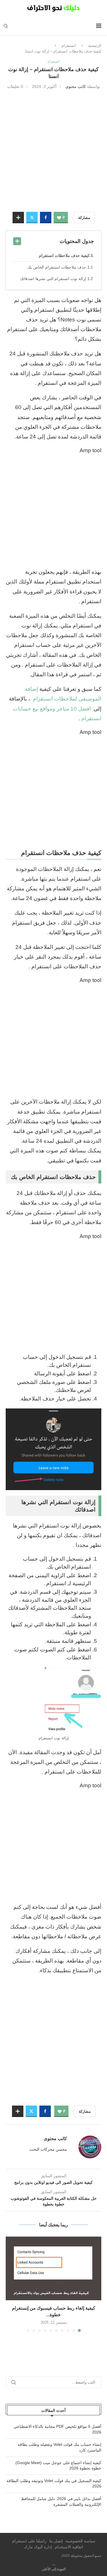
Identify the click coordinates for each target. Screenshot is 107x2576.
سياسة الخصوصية (80, 2541)
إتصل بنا (56, 2541)
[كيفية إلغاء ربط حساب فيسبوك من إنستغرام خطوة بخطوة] (53, 2268)
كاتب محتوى (76, 86)
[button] (11, 2284)
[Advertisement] (53, 150)
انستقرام (69, 46)
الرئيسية (95, 46)
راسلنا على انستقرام (29, 2541)
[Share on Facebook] (46, 218)
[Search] (6, 26)
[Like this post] (59, 218)
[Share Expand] (18, 218)
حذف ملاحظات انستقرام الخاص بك (57, 267)
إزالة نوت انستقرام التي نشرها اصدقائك (53, 279)
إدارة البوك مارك (38, 2547)
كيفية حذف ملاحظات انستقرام (64, 255)
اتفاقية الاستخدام (69, 2547)
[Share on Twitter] (32, 218)
